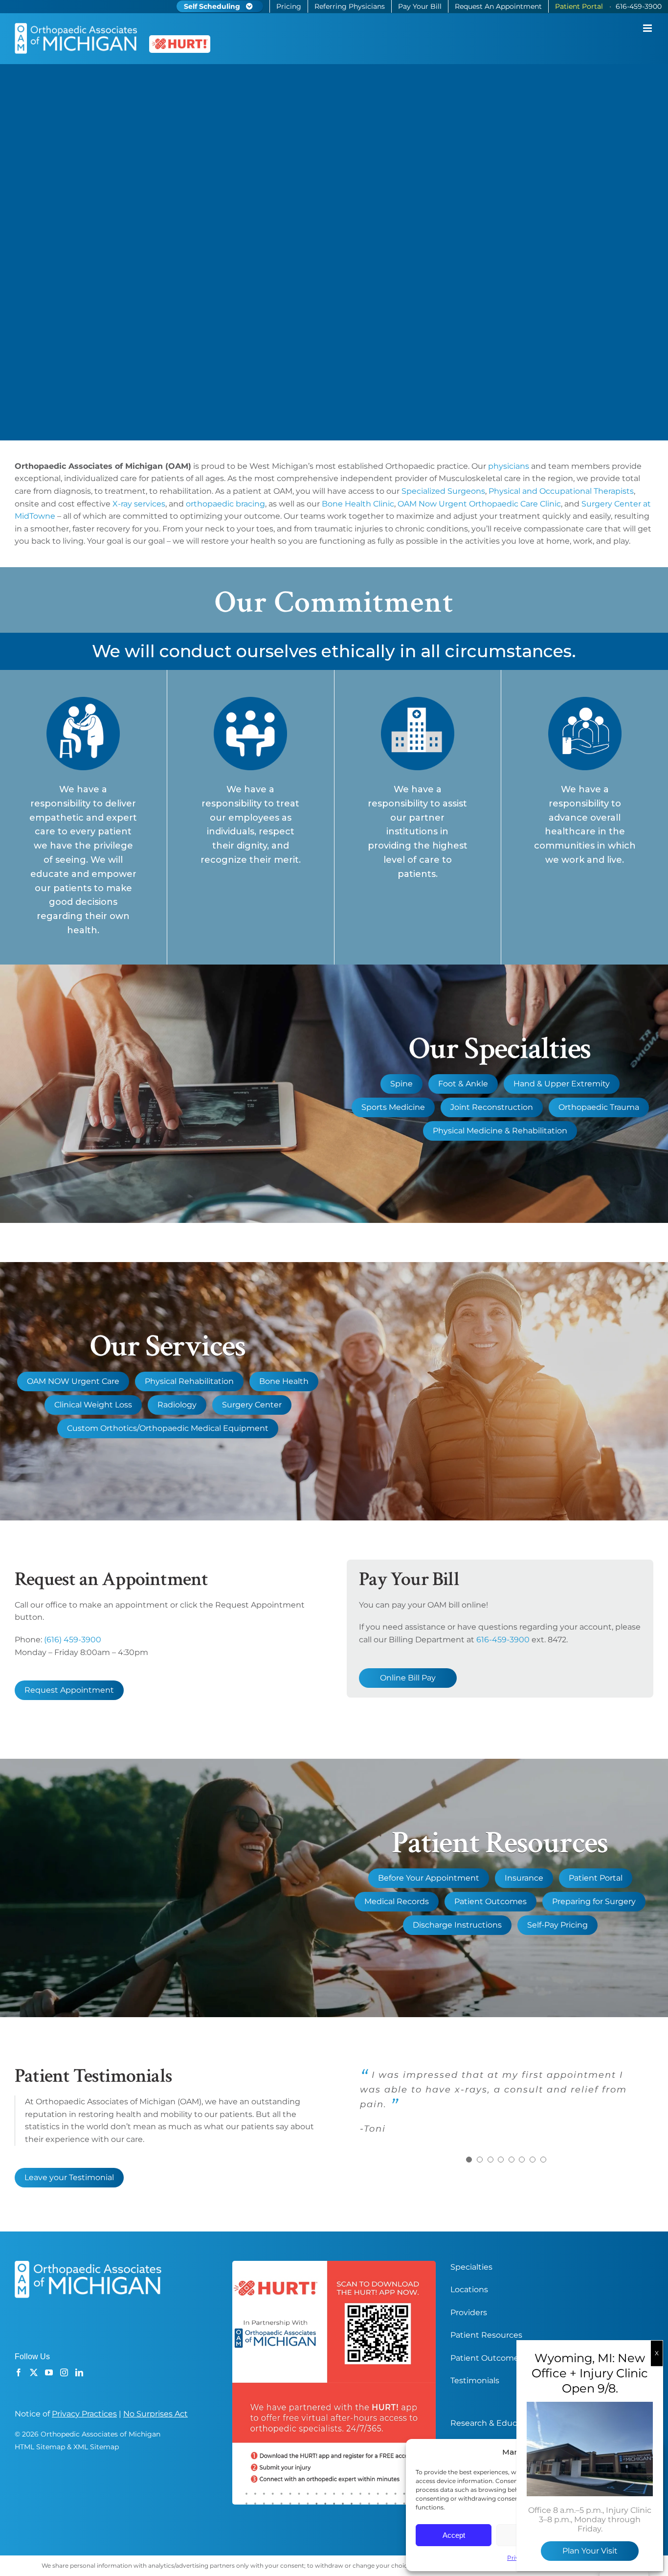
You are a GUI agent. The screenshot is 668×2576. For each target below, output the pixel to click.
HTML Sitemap (40, 2447)
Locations (469, 2289)
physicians (509, 466)
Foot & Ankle (463, 1084)
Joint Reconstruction (492, 1107)
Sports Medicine (393, 1107)
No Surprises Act (156, 2414)
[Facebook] (19, 2372)
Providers (469, 2312)
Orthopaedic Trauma (599, 1107)
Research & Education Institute (512, 2423)
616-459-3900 (503, 1640)
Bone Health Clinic (358, 504)
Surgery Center (252, 1405)
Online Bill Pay (408, 1678)
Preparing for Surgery (594, 1901)
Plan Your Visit (590, 2551)
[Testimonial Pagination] (469, 2160)
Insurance (524, 1878)
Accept (454, 2535)
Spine (401, 1084)
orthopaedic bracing (225, 504)
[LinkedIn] (79, 2372)
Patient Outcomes (490, 1901)
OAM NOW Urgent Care (73, 1381)
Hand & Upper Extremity (562, 1084)
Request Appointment (69, 1690)
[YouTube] (49, 2372)
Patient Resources (486, 2335)
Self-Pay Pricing (557, 1925)
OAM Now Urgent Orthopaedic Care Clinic (479, 504)
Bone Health (284, 1381)
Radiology (177, 1405)
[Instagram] (64, 2372)
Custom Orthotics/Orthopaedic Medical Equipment (168, 1428)
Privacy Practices (84, 2414)
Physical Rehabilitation (189, 1381)
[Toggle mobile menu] (648, 28)
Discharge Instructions (457, 1925)
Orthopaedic (410, 466)
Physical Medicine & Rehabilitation (500, 1131)
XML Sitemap (96, 2447)
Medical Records (397, 1901)
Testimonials (475, 2380)
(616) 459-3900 (73, 1640)
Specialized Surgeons (443, 491)
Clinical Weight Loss (93, 1405)
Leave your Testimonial (69, 2177)
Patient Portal (596, 1878)
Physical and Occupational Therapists (561, 491)
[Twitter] (34, 2372)
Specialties (471, 2267)
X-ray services (139, 504)
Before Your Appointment (429, 1878)
